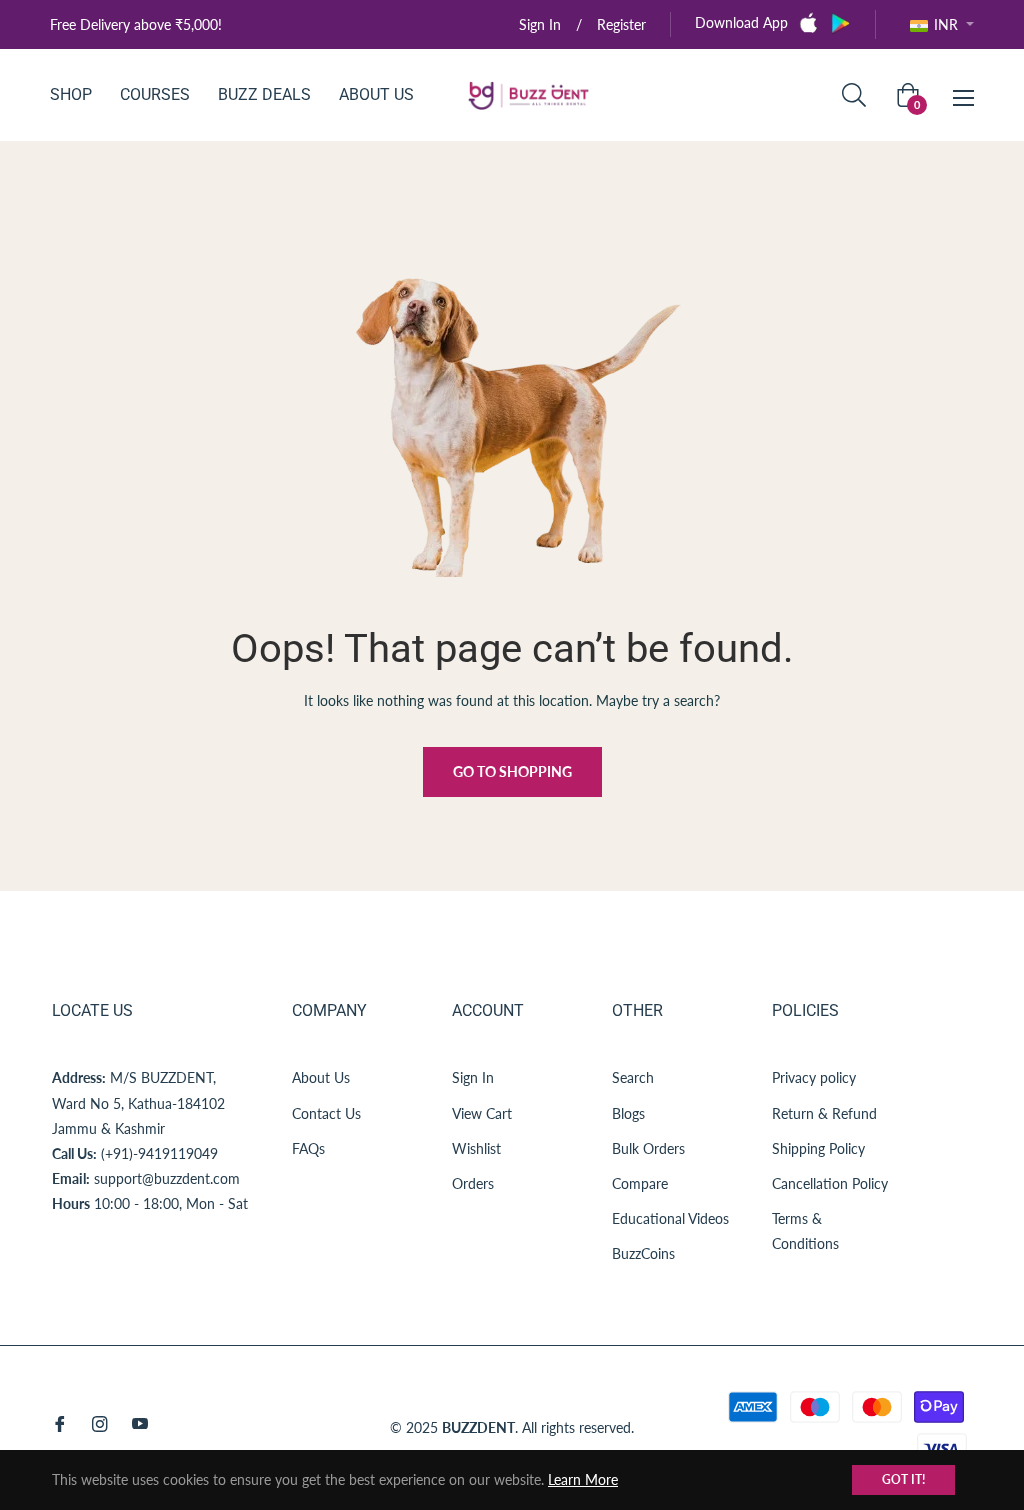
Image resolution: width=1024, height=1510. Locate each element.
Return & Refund (824, 1113)
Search (633, 1077)
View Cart (482, 1113)
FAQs (308, 1148)
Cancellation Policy (830, 1183)
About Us (321, 1077)
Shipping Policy (818, 1148)
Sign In (473, 1077)
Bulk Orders (648, 1148)
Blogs (628, 1113)
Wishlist (476, 1148)
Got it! (903, 1479)
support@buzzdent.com (167, 1178)
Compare (640, 1183)
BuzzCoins (643, 1253)
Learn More (583, 1479)
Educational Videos (670, 1218)
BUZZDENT (478, 1427)
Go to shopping (512, 771)
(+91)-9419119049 (159, 1153)
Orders (473, 1183)
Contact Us (326, 1113)
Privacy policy (814, 1077)
